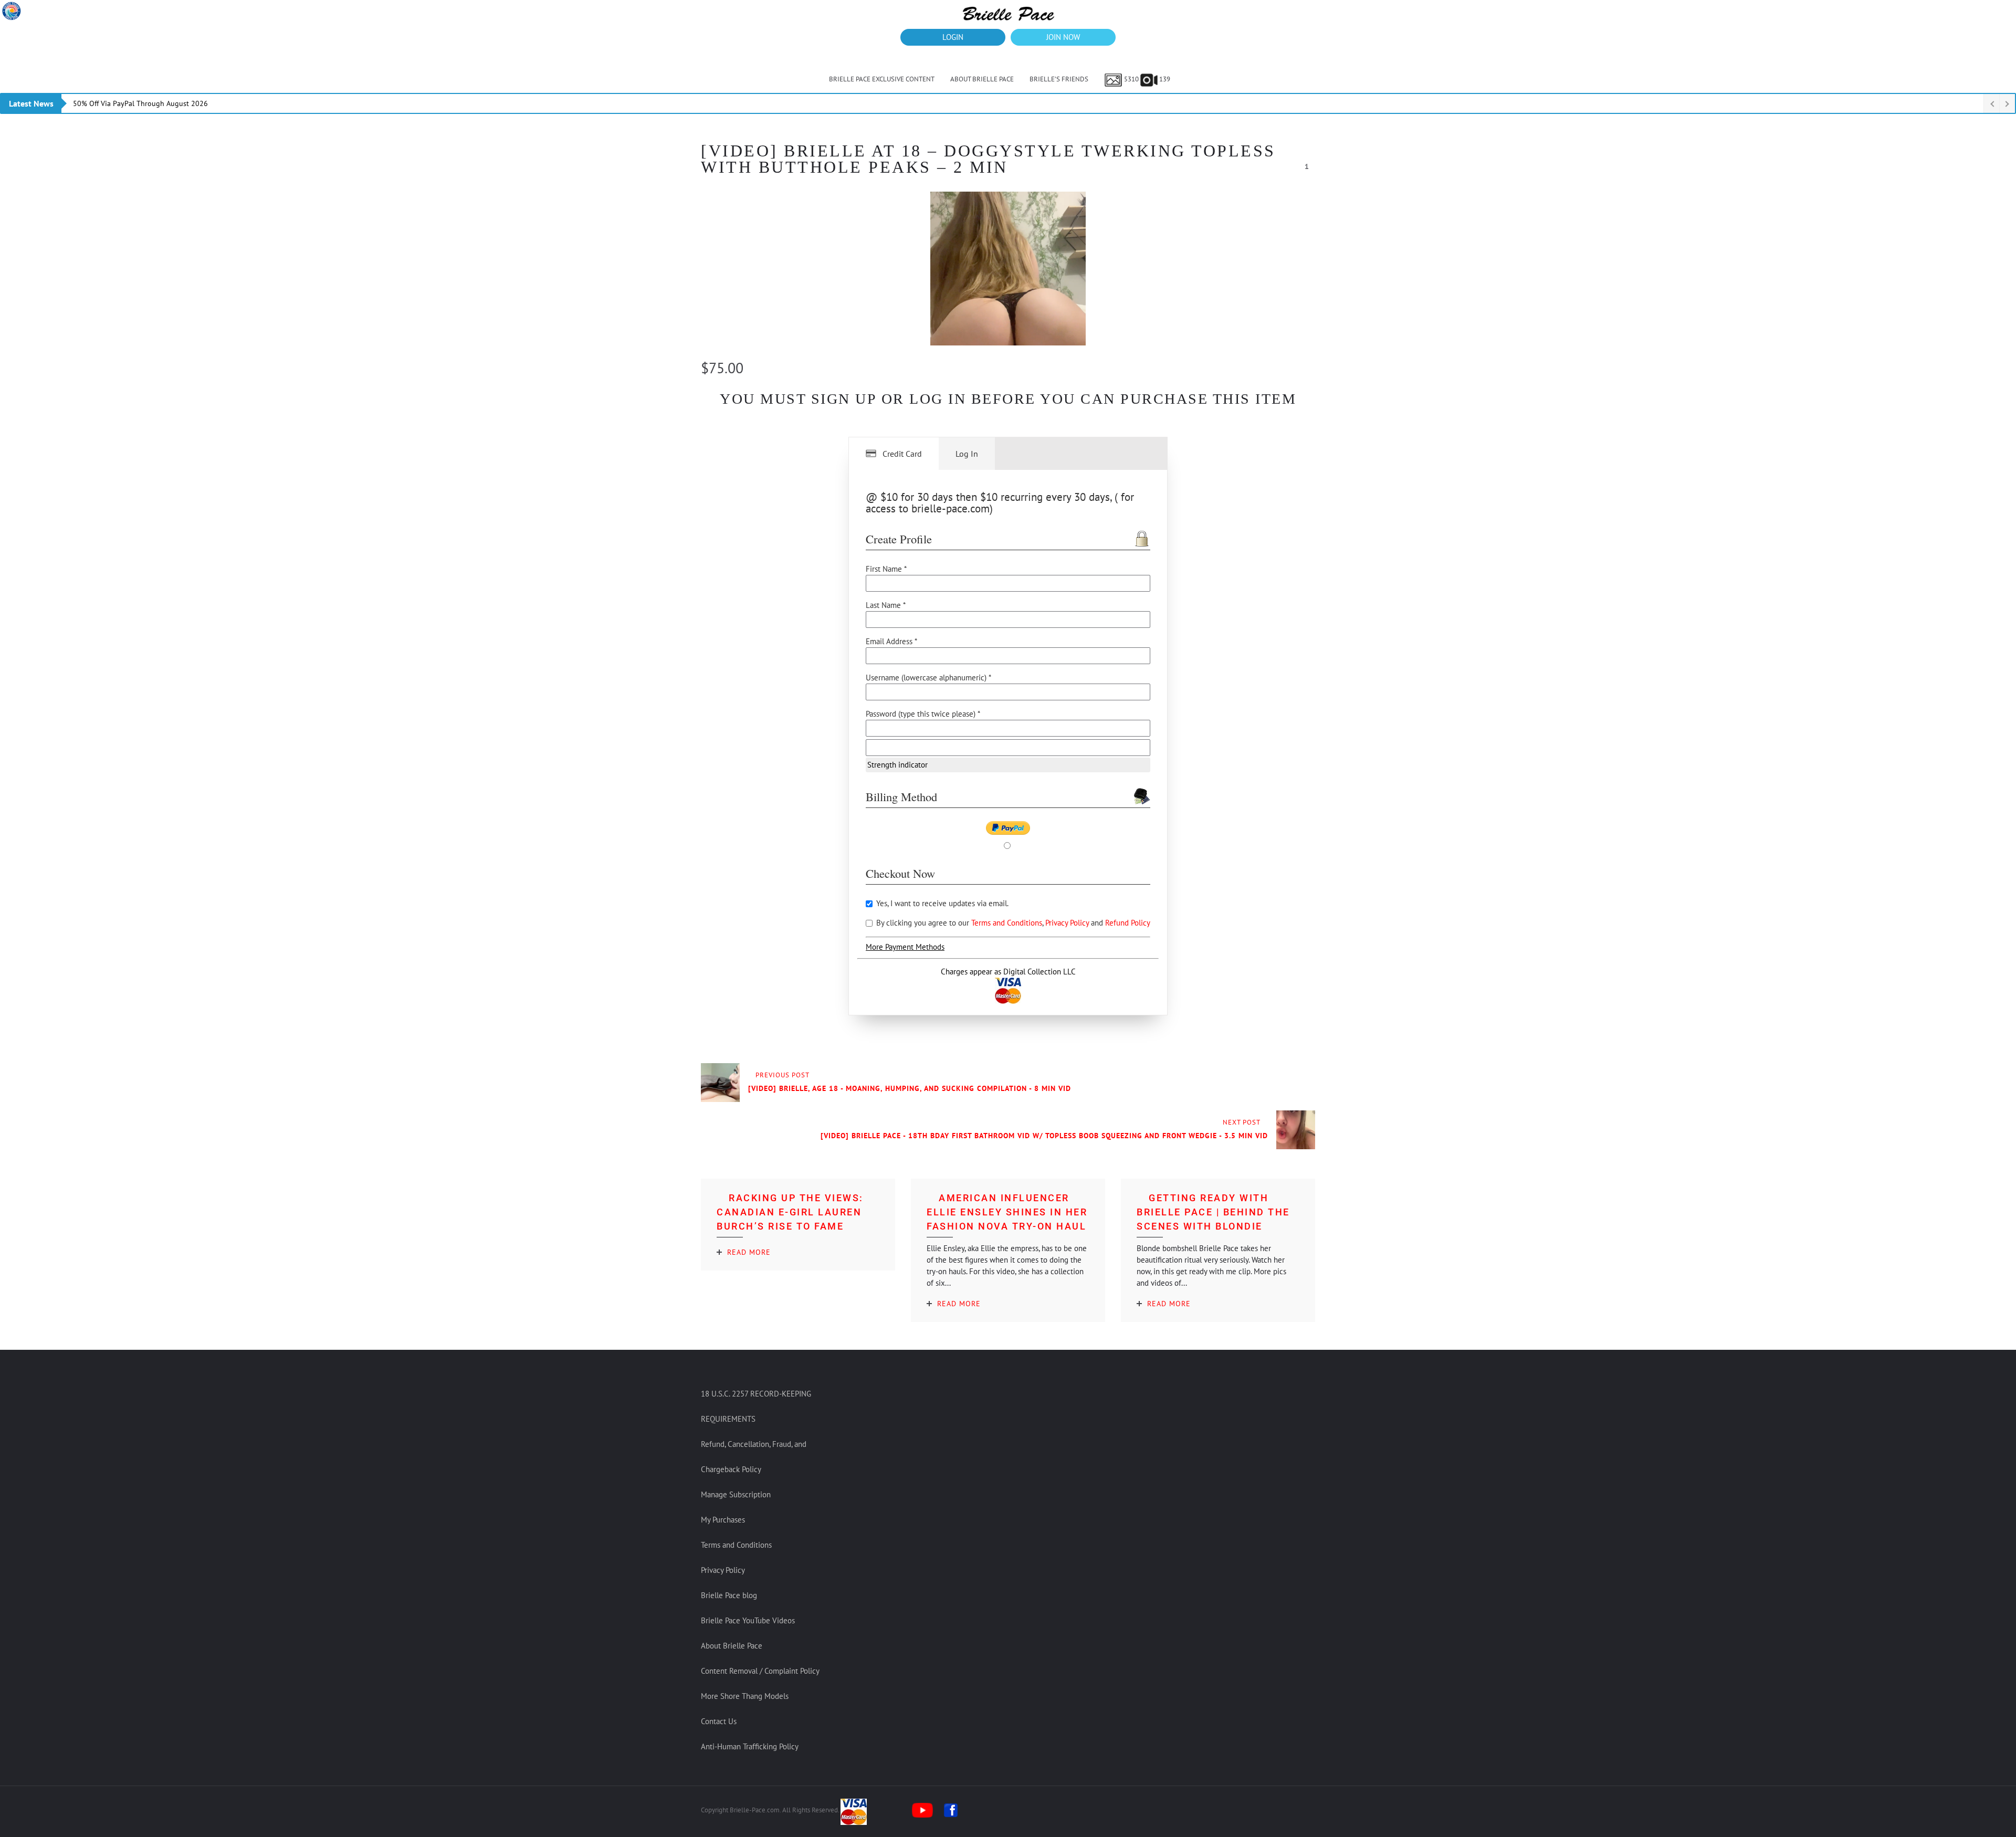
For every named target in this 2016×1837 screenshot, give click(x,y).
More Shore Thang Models (745, 1696)
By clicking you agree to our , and (1012, 923)
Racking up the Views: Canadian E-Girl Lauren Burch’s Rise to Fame (790, 1212)
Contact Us (719, 1721)
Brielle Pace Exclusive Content (882, 79)
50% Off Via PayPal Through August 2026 (140, 103)
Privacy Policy (1068, 923)
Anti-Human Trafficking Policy (750, 1746)
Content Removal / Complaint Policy (760, 1671)
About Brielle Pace (982, 79)
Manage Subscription (736, 1494)
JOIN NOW (1063, 37)
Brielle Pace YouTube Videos (748, 1620)
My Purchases (723, 1520)
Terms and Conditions (1007, 923)
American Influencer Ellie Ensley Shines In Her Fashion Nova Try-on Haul (1007, 1212)
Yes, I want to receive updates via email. (941, 903)
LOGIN (953, 37)
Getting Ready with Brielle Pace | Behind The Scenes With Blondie (1213, 1212)
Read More (749, 1252)
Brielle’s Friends (1059, 79)
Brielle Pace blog (729, 1595)
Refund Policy (1128, 923)
